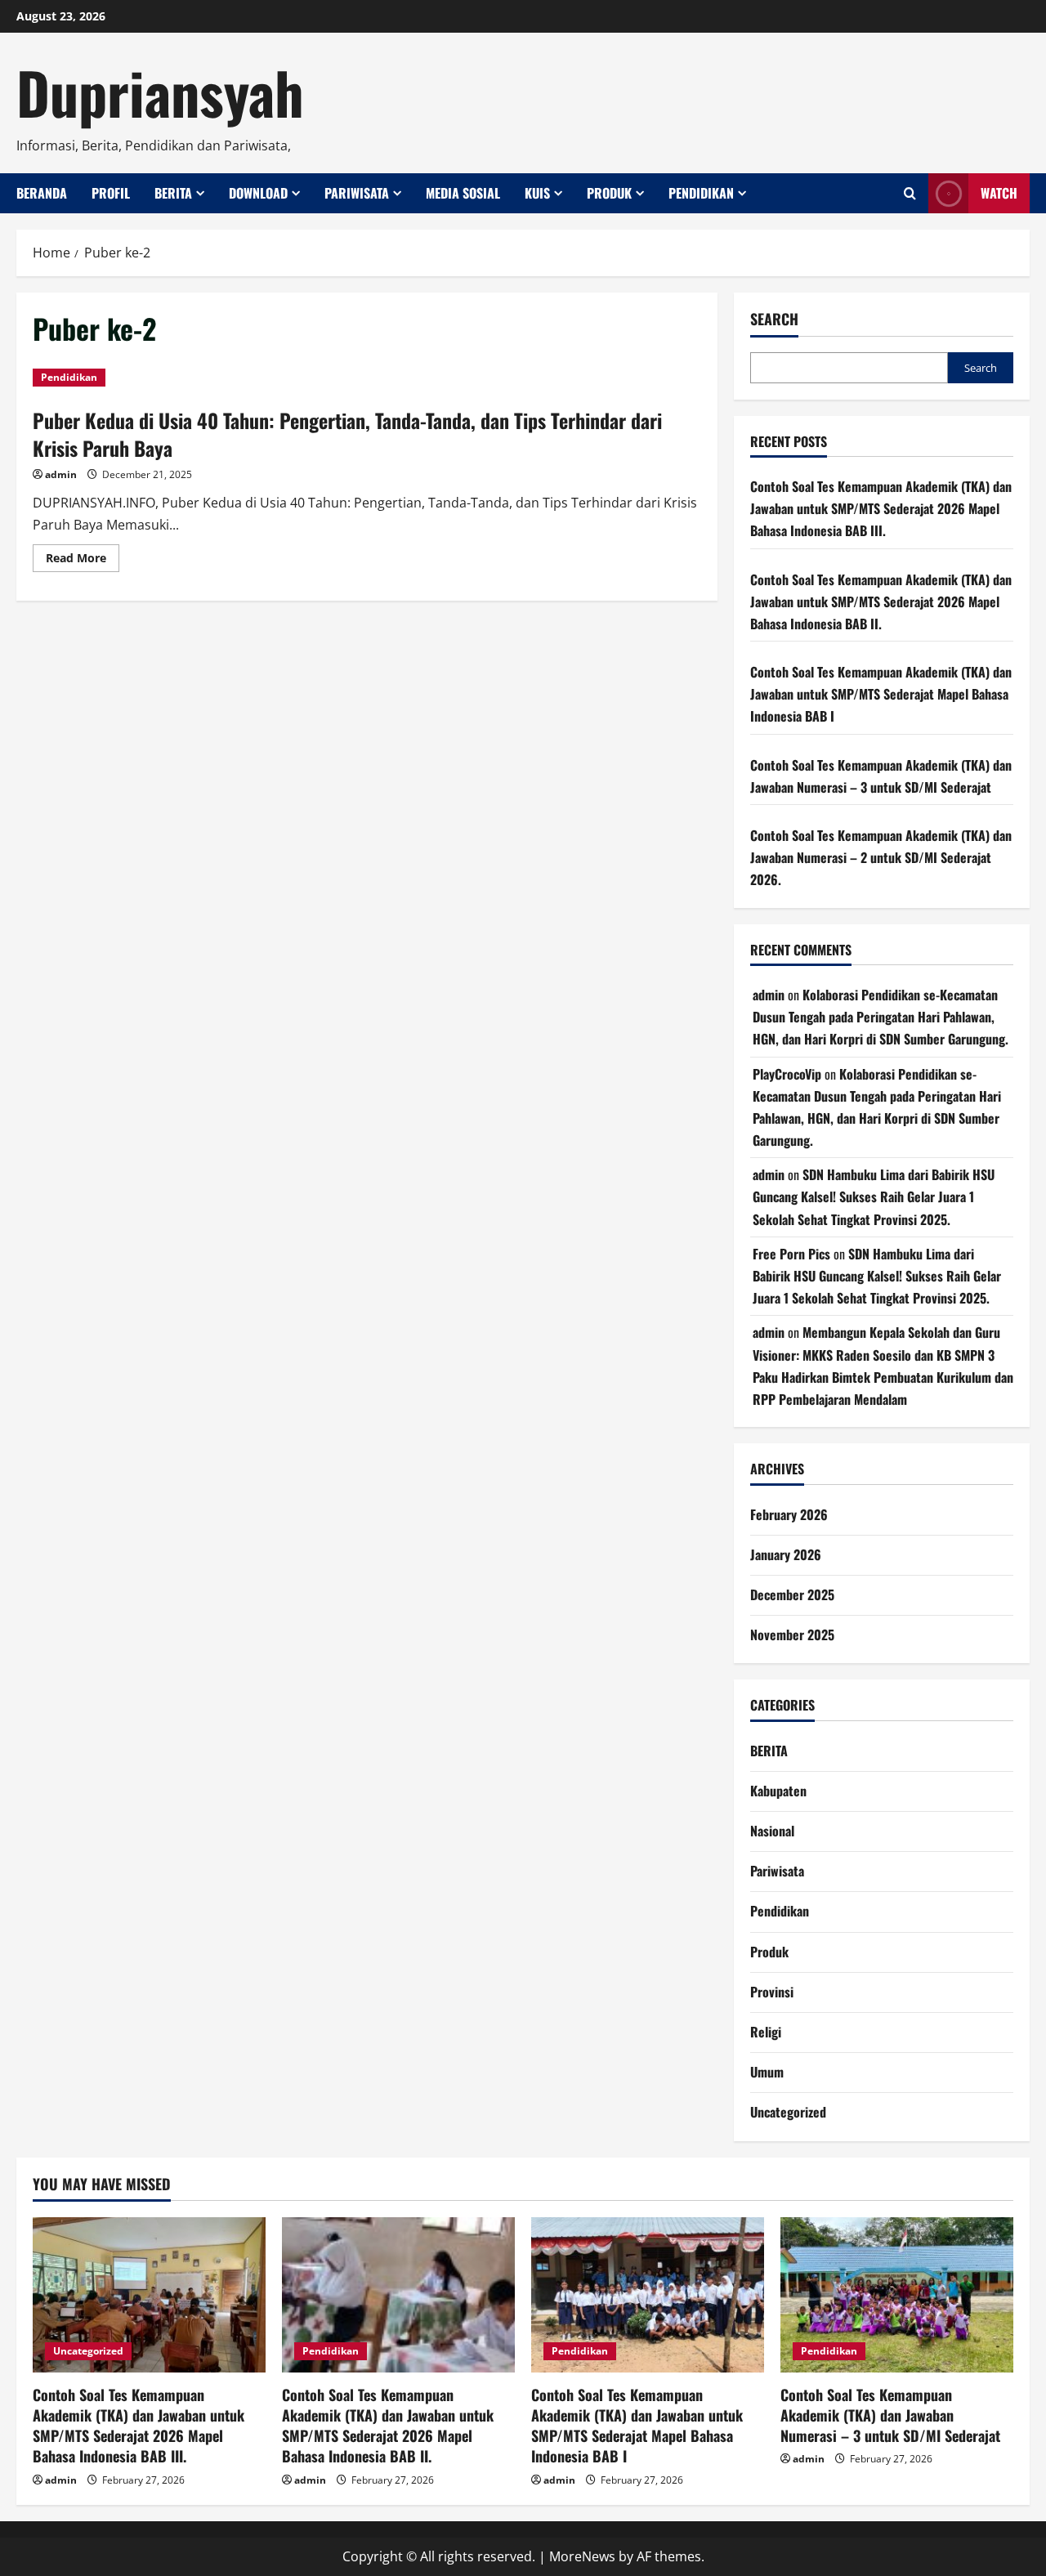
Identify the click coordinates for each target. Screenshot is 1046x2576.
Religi (766, 2032)
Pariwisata (357, 193)
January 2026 (786, 1554)
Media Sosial (463, 193)
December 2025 (792, 1594)
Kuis (537, 193)
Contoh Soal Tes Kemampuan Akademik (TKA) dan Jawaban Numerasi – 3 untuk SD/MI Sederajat (890, 2415)
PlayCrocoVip (787, 1074)
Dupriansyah (160, 92)
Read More (83, 561)
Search (774, 319)
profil (111, 193)
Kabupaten (778, 1791)
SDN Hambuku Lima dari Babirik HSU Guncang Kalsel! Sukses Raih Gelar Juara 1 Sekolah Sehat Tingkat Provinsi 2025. (874, 1196)
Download (258, 193)
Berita (173, 193)
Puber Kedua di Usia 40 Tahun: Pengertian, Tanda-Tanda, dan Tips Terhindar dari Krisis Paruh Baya (347, 434)
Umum (767, 2072)
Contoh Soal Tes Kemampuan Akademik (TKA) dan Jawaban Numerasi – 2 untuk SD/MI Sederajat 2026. (881, 857)
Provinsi (772, 1992)
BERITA (769, 1751)
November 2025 (792, 1635)
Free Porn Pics (791, 1254)
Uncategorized (788, 2112)
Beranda (42, 193)
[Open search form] (910, 193)
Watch (999, 193)
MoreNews (582, 2556)
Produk (609, 193)
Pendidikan (701, 193)
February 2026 (789, 1514)
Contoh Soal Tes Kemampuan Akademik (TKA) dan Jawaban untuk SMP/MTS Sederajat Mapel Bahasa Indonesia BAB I (881, 694)
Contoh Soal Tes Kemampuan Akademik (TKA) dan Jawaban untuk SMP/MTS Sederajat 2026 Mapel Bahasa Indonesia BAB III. (881, 508)
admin (61, 474)
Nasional (772, 1831)
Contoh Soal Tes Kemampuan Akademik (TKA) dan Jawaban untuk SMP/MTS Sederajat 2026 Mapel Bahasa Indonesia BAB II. (881, 602)
